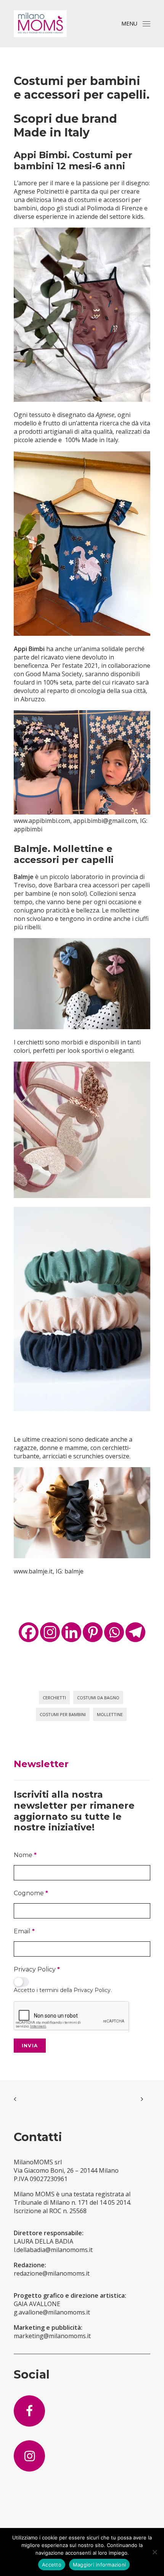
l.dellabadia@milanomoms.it (53, 2250)
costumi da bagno (98, 1698)
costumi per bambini (63, 1714)
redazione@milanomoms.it (52, 2273)
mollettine (110, 1714)
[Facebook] (29, 1632)
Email (24, 1931)
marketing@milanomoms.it (52, 2336)
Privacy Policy (37, 1969)
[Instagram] (50, 1632)
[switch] (21, 1982)
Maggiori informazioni (99, 2565)
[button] (146, 24)
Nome (25, 1855)
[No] (154, 2552)
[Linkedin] (71, 1632)
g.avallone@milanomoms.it (52, 2312)
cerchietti (54, 1698)
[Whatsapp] (114, 1632)
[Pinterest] (93, 1632)
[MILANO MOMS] (40, 24)
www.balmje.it (33, 1571)
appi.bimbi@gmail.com (105, 821)
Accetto (52, 2565)
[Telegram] (135, 1632)
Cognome (31, 1893)
